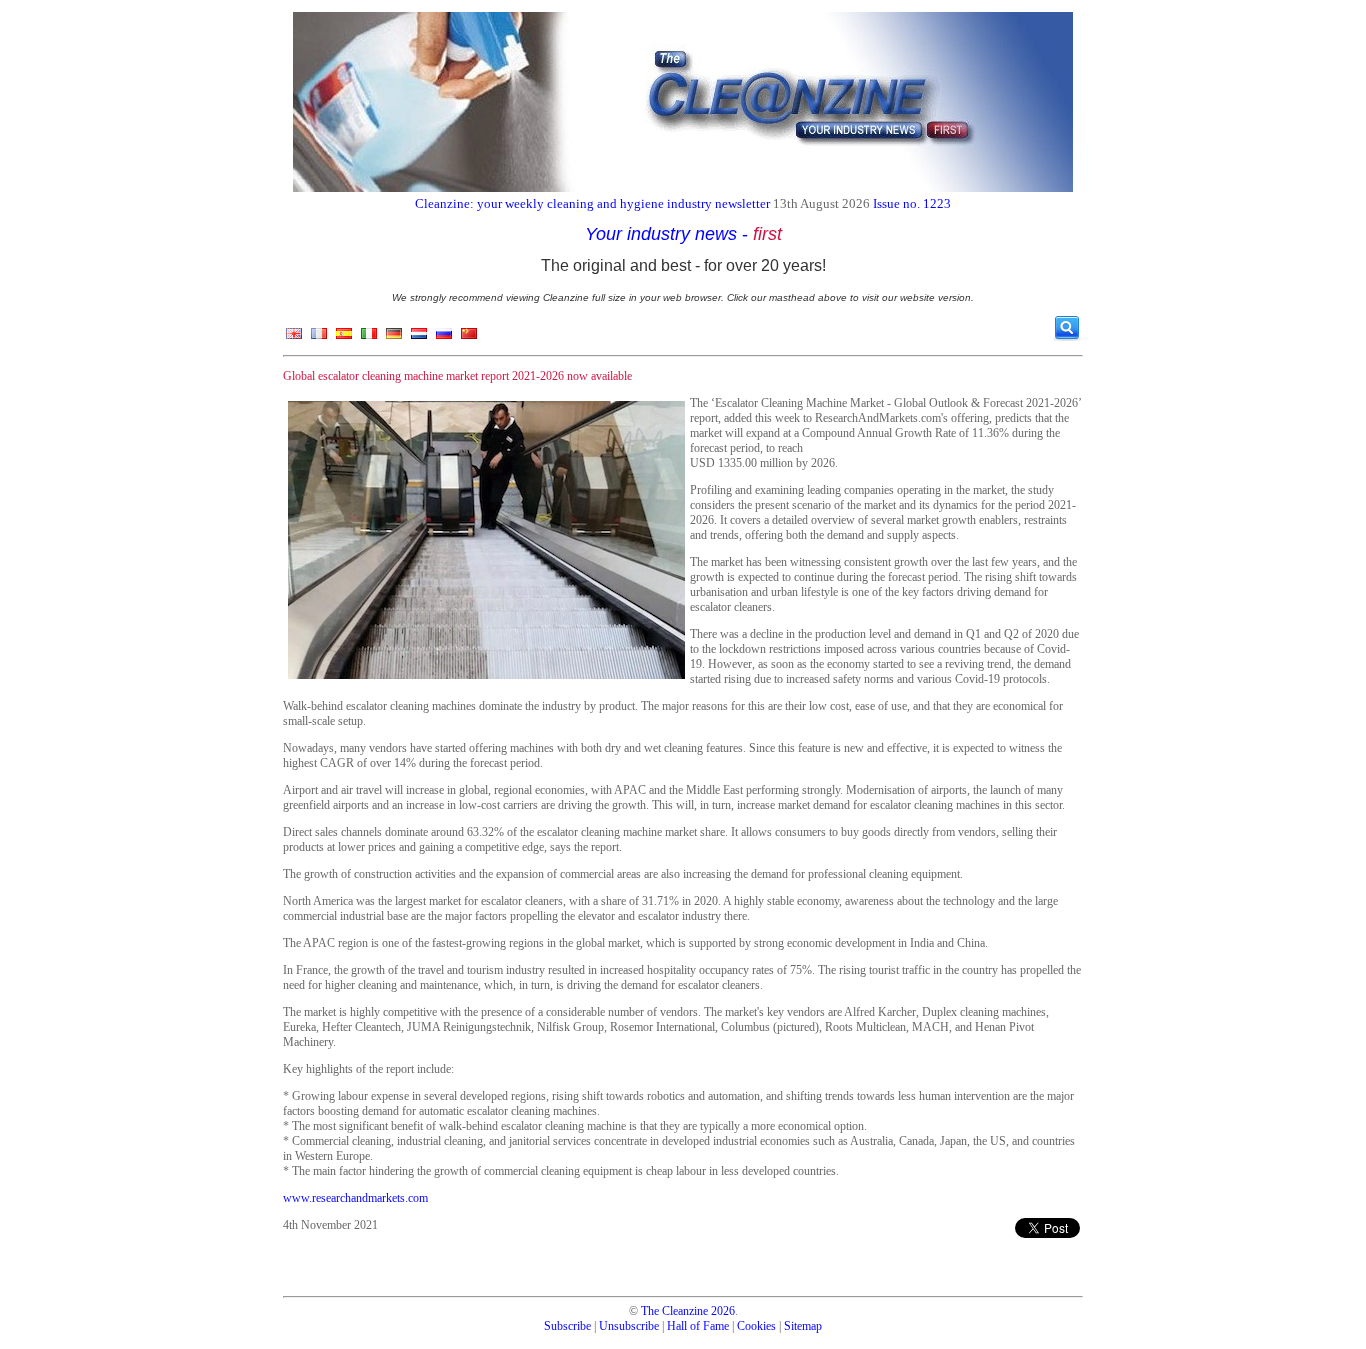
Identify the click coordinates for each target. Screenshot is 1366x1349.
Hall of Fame (698, 1326)
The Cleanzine (674, 1311)
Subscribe (567, 1326)
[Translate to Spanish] (344, 338)
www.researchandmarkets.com (355, 1198)
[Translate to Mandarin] (469, 338)
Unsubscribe (629, 1326)
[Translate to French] (319, 338)
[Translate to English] (294, 338)
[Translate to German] (394, 338)
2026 (723, 1311)
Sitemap (803, 1326)
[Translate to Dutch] (419, 338)
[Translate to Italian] (369, 338)
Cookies (756, 1326)
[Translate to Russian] (444, 338)
